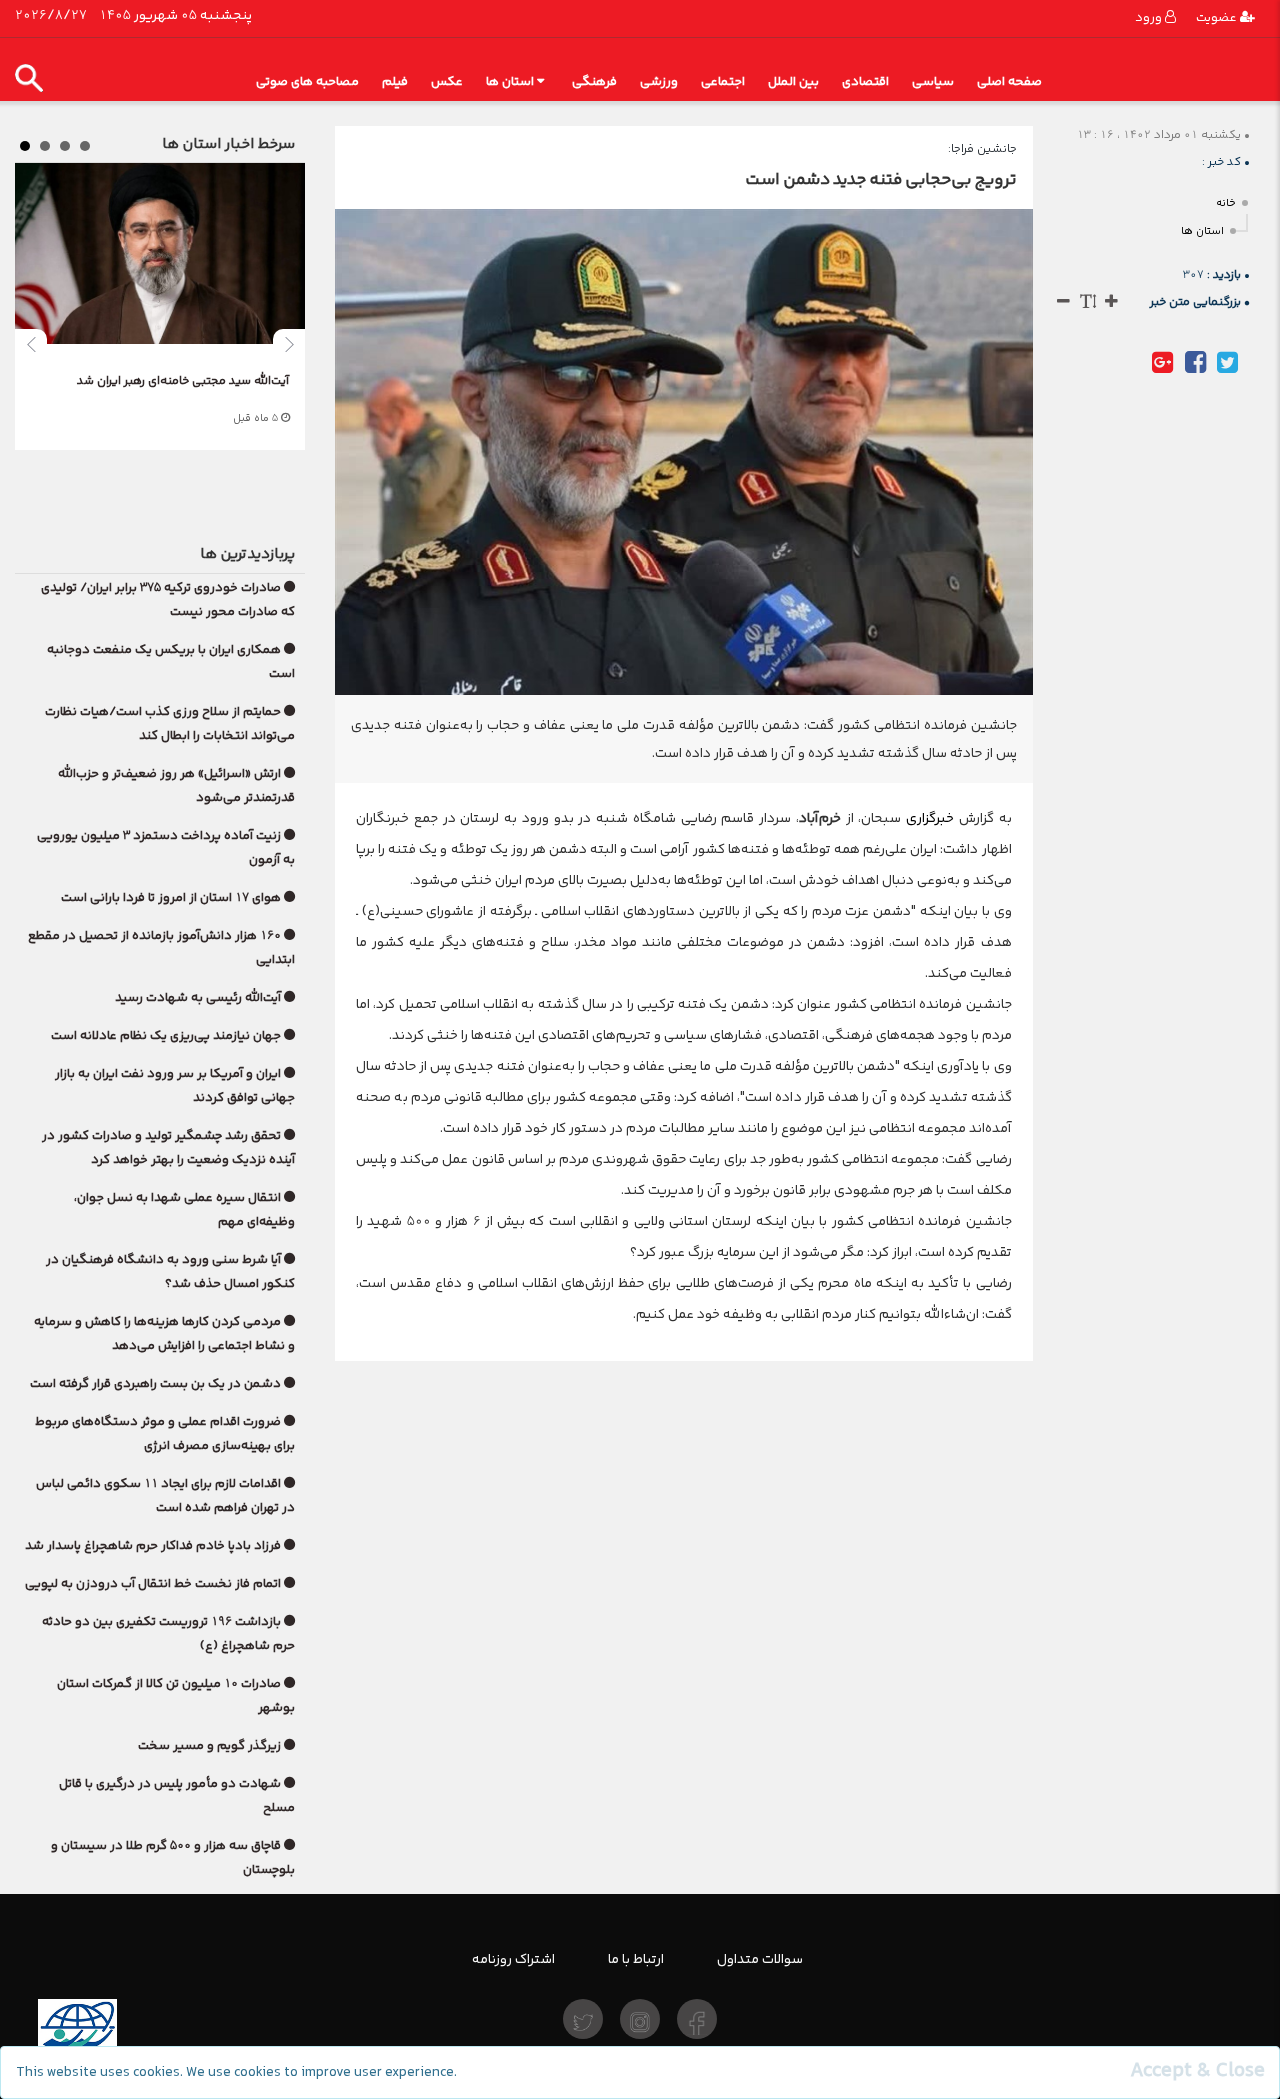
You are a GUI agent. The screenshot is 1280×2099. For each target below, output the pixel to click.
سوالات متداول (760, 1959)
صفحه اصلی (1009, 81)
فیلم (395, 81)
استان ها (510, 81)
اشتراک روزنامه (513, 1959)
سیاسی (933, 81)
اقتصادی (865, 81)
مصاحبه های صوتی (307, 81)
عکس (447, 81)
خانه (1226, 203)
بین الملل (793, 81)
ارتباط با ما (636, 1959)
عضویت (1218, 17)
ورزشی (659, 81)
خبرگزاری (927, 818)
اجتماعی (723, 81)
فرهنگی (594, 81)
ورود (1150, 17)
